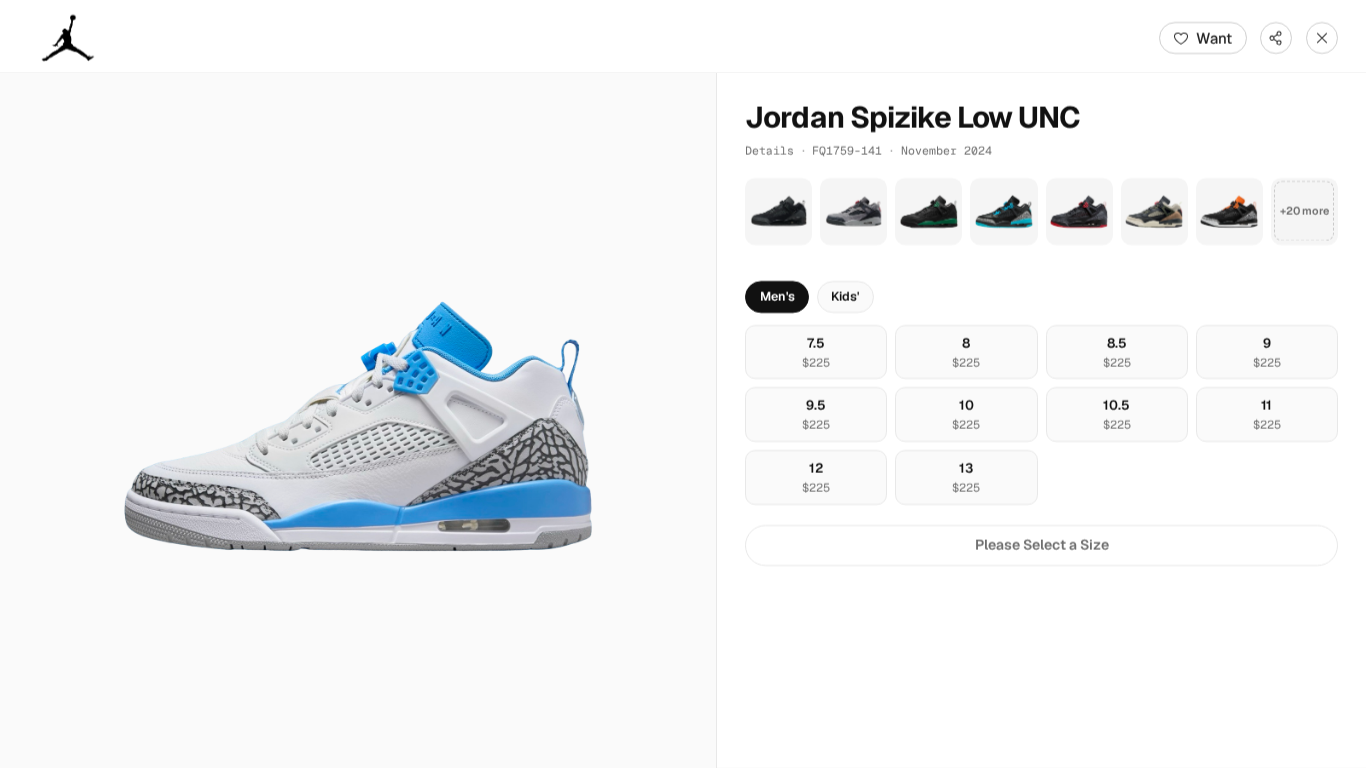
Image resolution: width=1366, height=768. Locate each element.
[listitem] (778, 211)
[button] (358, 420)
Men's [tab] (777, 296)
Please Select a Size (1042, 545)
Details (769, 150)
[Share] (1276, 38)
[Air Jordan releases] (68, 38)
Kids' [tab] (845, 296)
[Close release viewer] (1322, 38)
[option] (816, 352)
